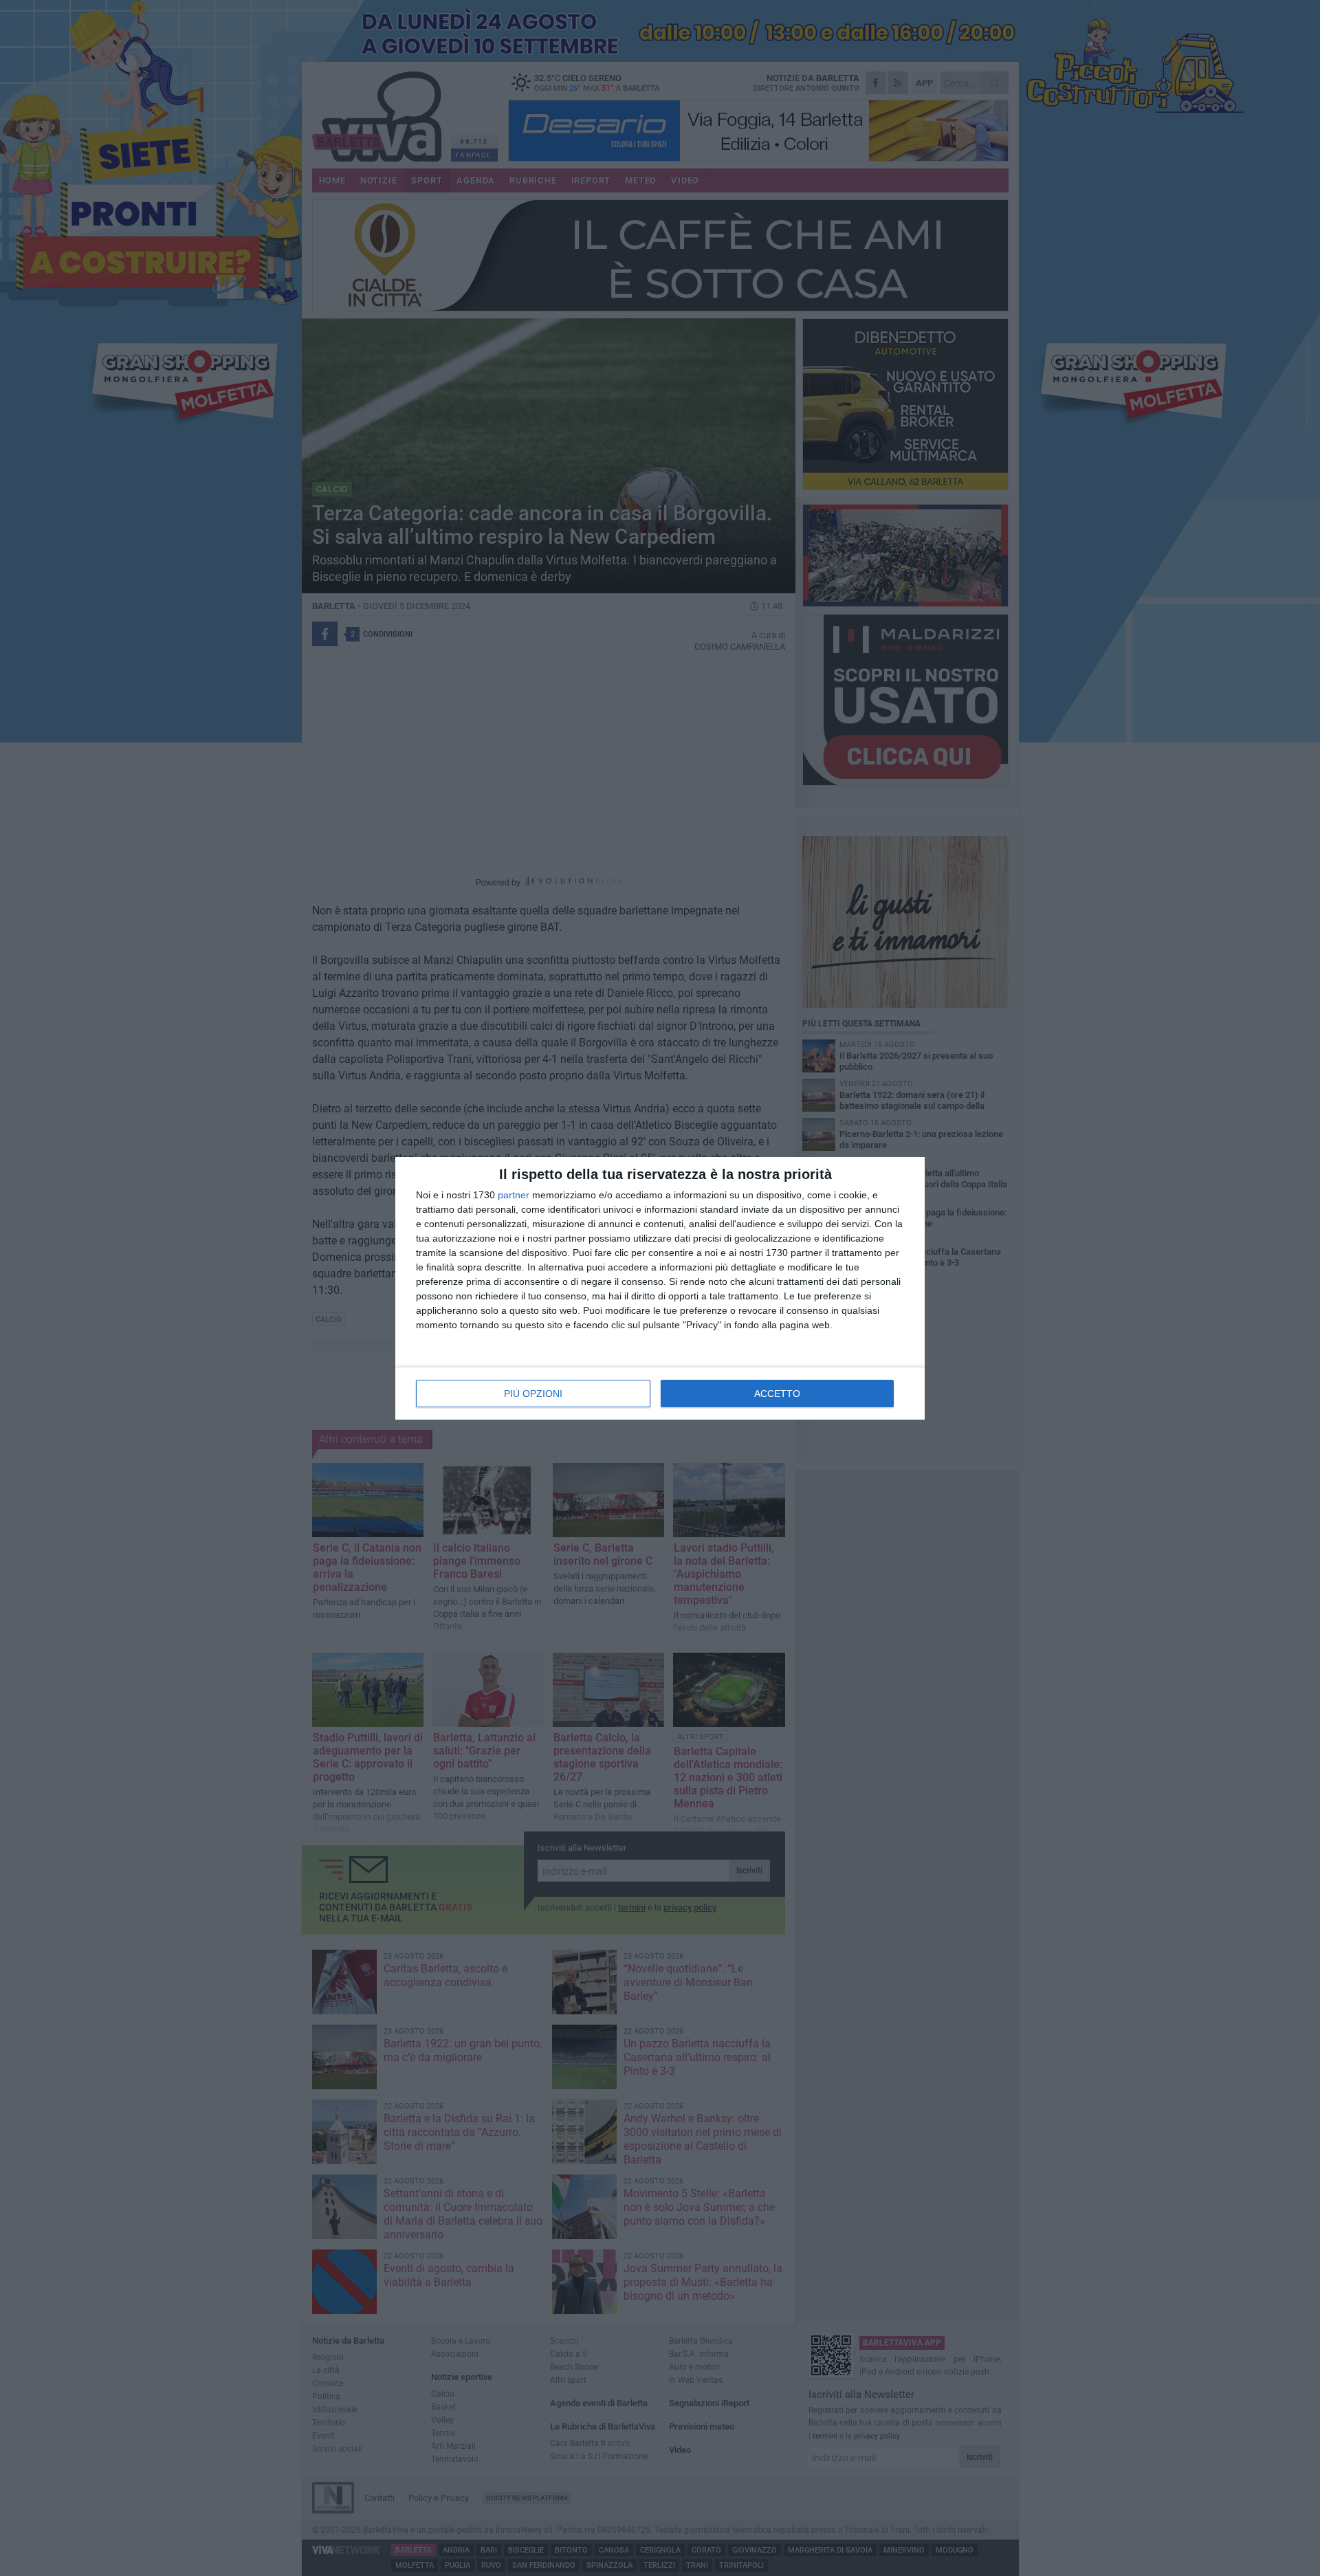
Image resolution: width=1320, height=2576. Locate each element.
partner (514, 1195)
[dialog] (660, 1288)
